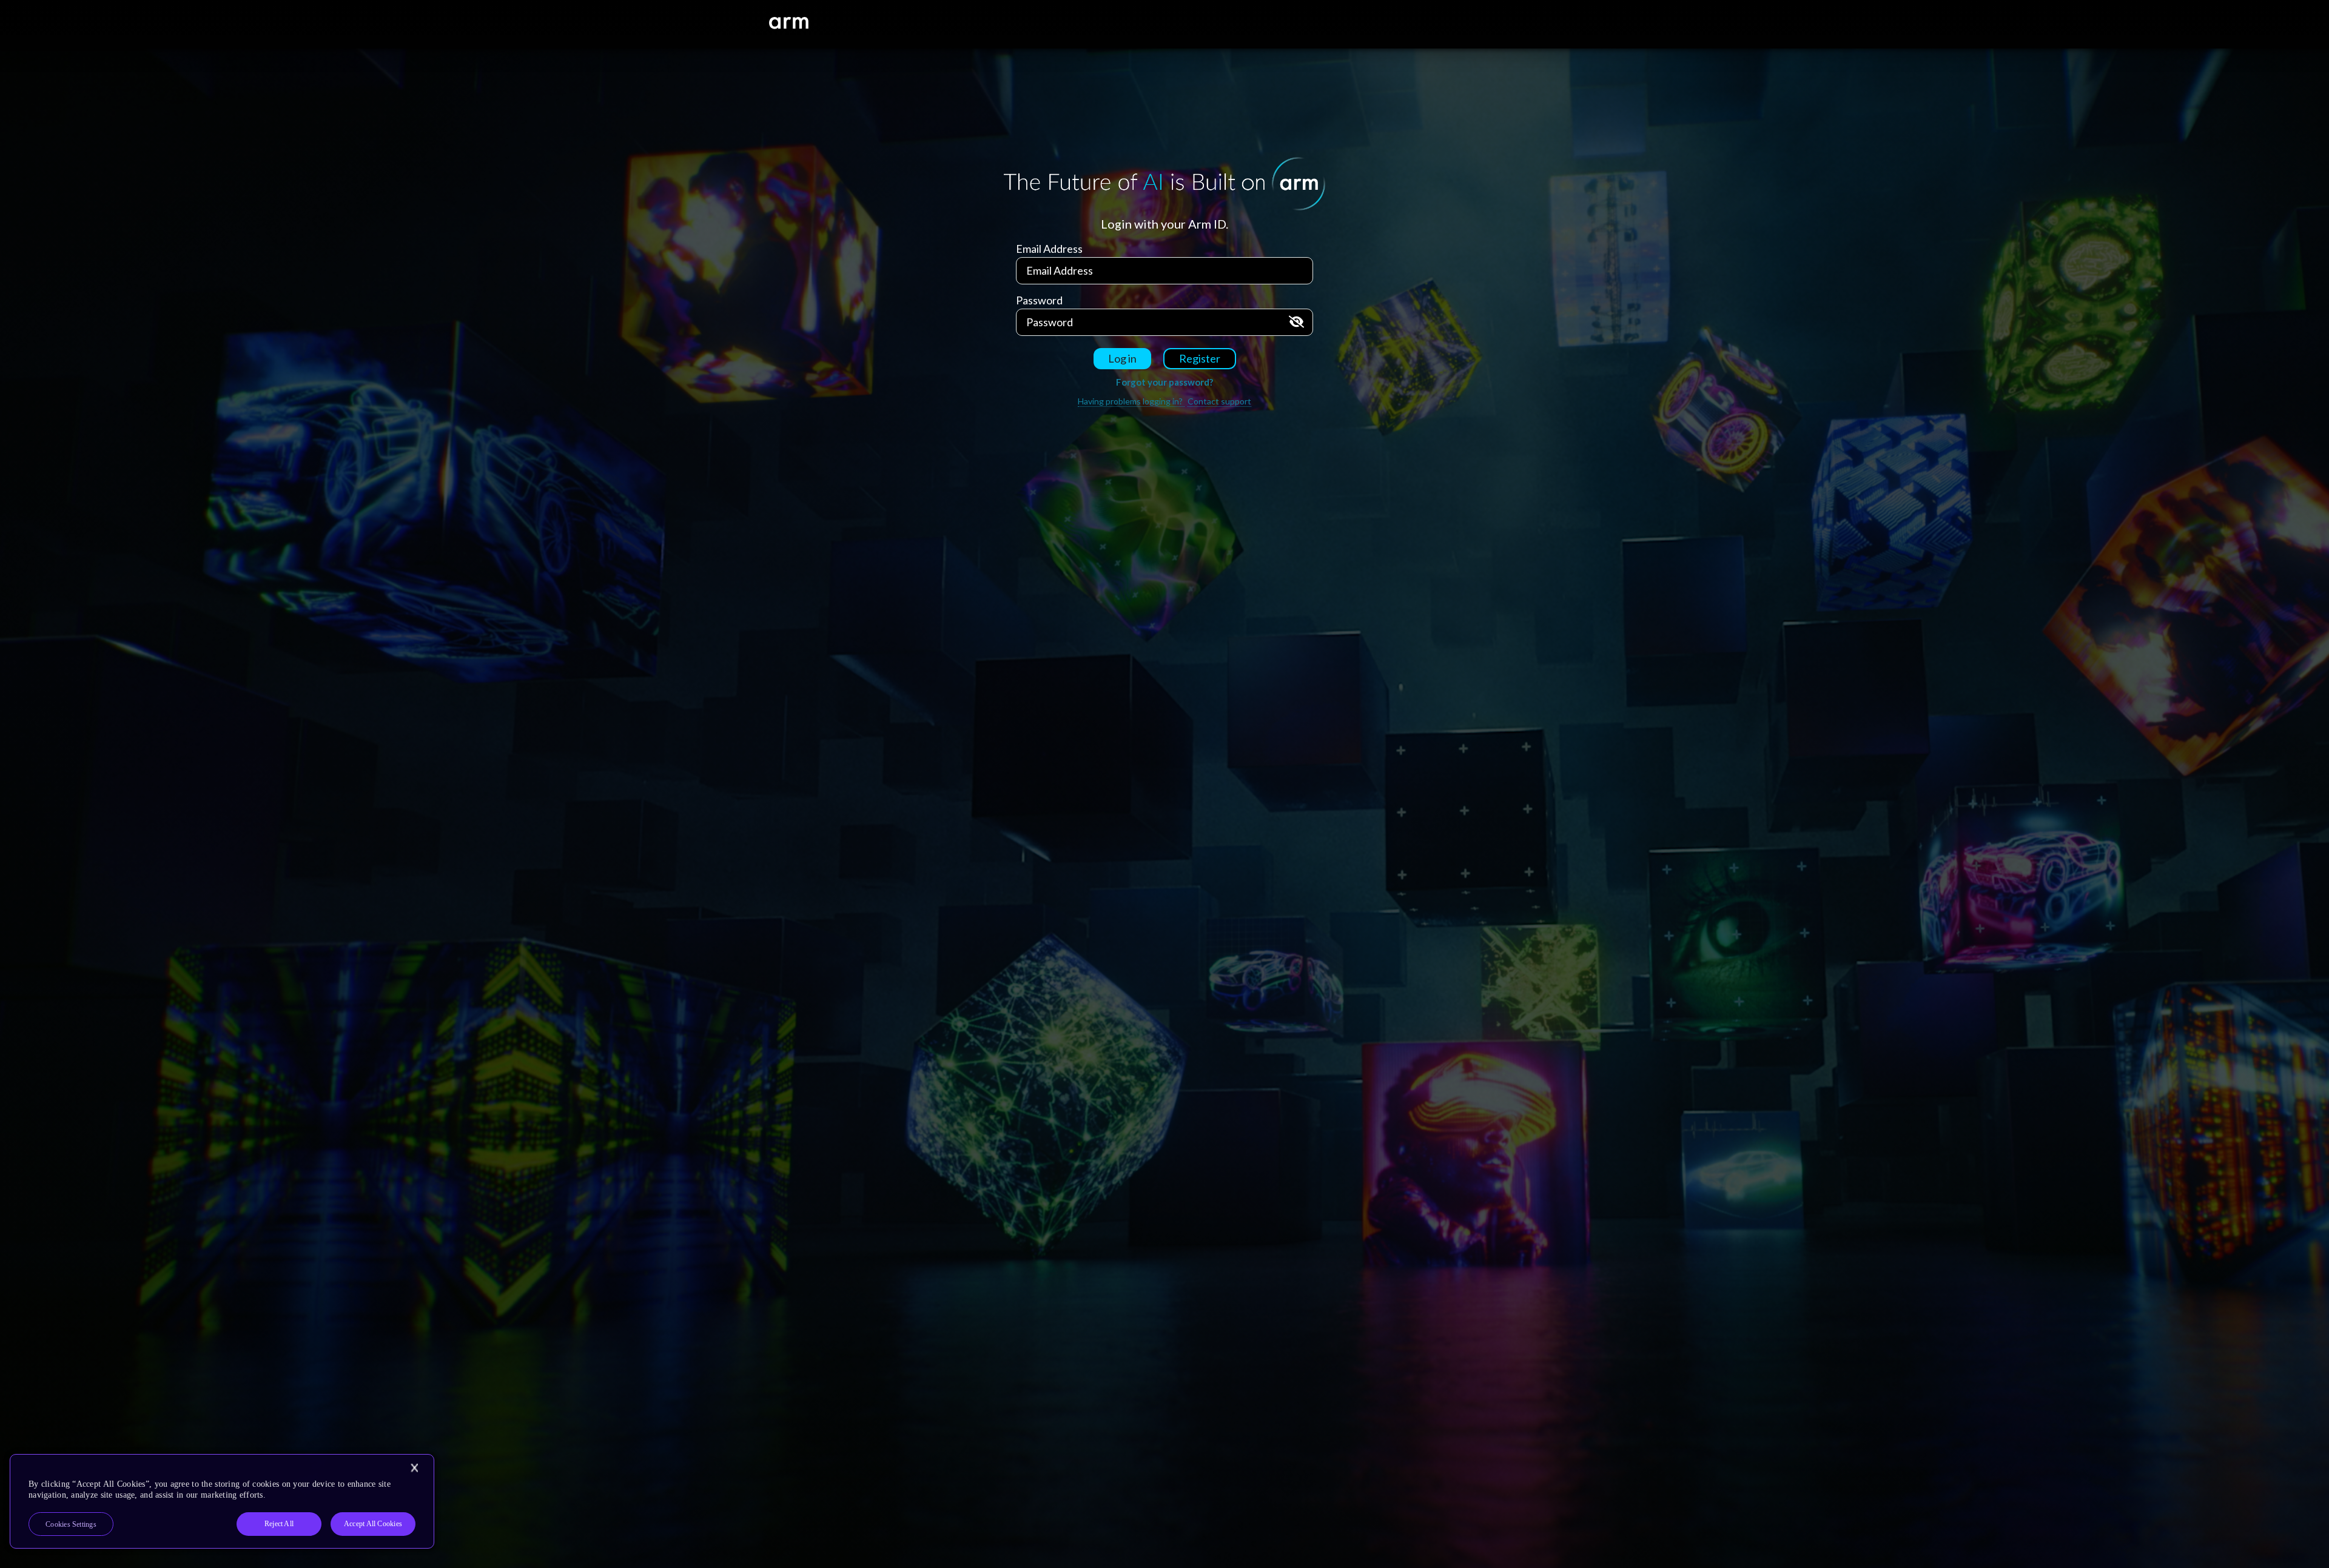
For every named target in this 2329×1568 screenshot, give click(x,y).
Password (1039, 300)
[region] (222, 1501)
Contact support (1219, 401)
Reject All (279, 1524)
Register (1200, 358)
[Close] (414, 1468)
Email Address (1049, 249)
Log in (1122, 358)
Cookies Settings (71, 1524)
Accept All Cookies (373, 1524)
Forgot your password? (1164, 382)
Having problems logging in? (1131, 401)
